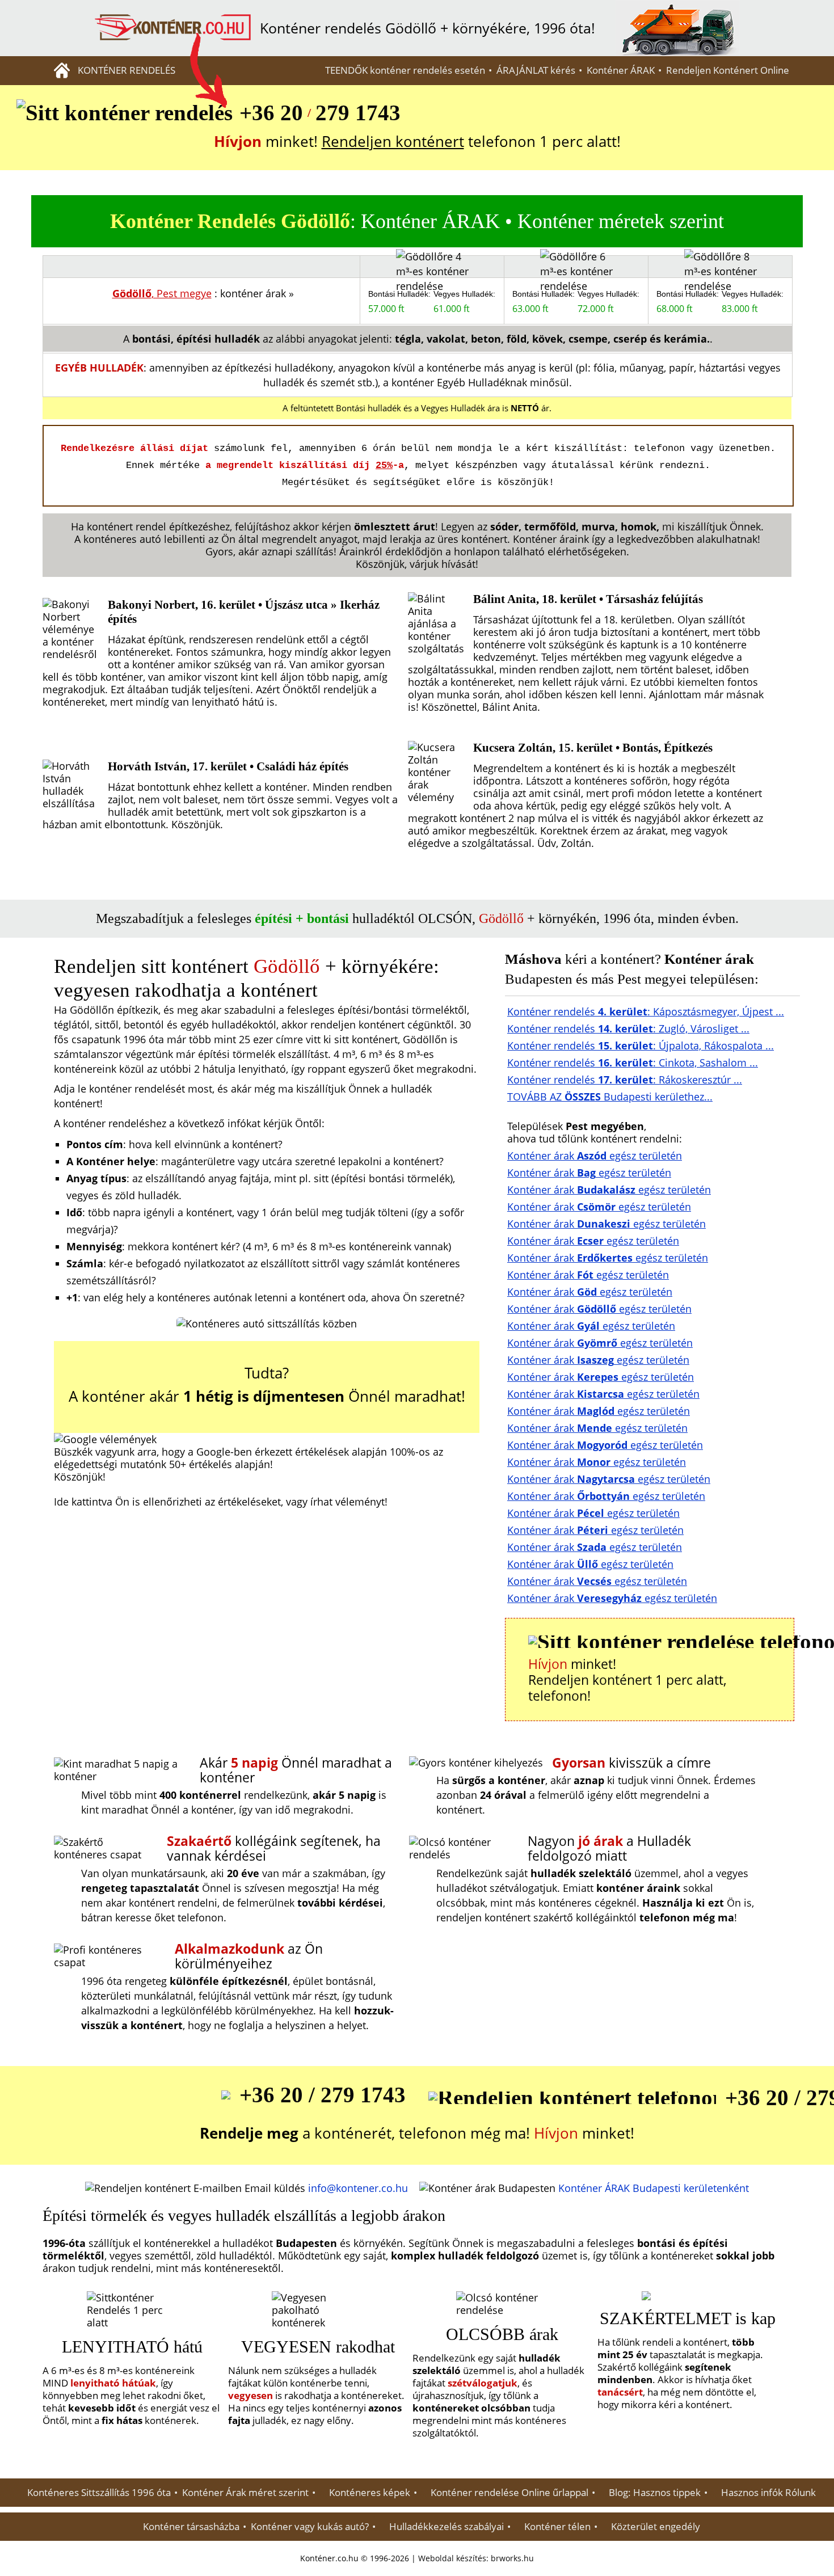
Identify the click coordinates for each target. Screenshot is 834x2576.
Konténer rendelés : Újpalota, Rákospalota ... (641, 1045)
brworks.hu (512, 2558)
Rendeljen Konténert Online (728, 70)
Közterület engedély (656, 2527)
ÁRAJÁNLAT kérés (536, 70)
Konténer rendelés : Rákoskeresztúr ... (625, 1080)
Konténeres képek (370, 2493)
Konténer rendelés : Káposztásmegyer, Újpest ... (646, 1011)
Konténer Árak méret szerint (245, 2493)
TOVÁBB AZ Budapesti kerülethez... (610, 1097)
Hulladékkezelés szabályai (447, 2527)
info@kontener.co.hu (358, 2188)
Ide (61, 1502)
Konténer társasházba (191, 2527)
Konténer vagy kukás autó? (310, 2527)
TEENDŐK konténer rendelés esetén (405, 70)
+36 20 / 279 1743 (323, 2095)
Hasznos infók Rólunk (768, 2493)
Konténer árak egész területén (595, 1156)
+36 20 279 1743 (320, 113)
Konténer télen (557, 2527)
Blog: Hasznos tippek (655, 2493)
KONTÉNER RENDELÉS (127, 70)
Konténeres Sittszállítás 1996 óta (99, 2493)
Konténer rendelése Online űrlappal (509, 2493)
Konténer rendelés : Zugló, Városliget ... (628, 1028)
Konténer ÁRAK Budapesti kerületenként (654, 2188)
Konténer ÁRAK (621, 70)
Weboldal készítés (452, 2558)
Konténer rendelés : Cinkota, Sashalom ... (633, 1063)
